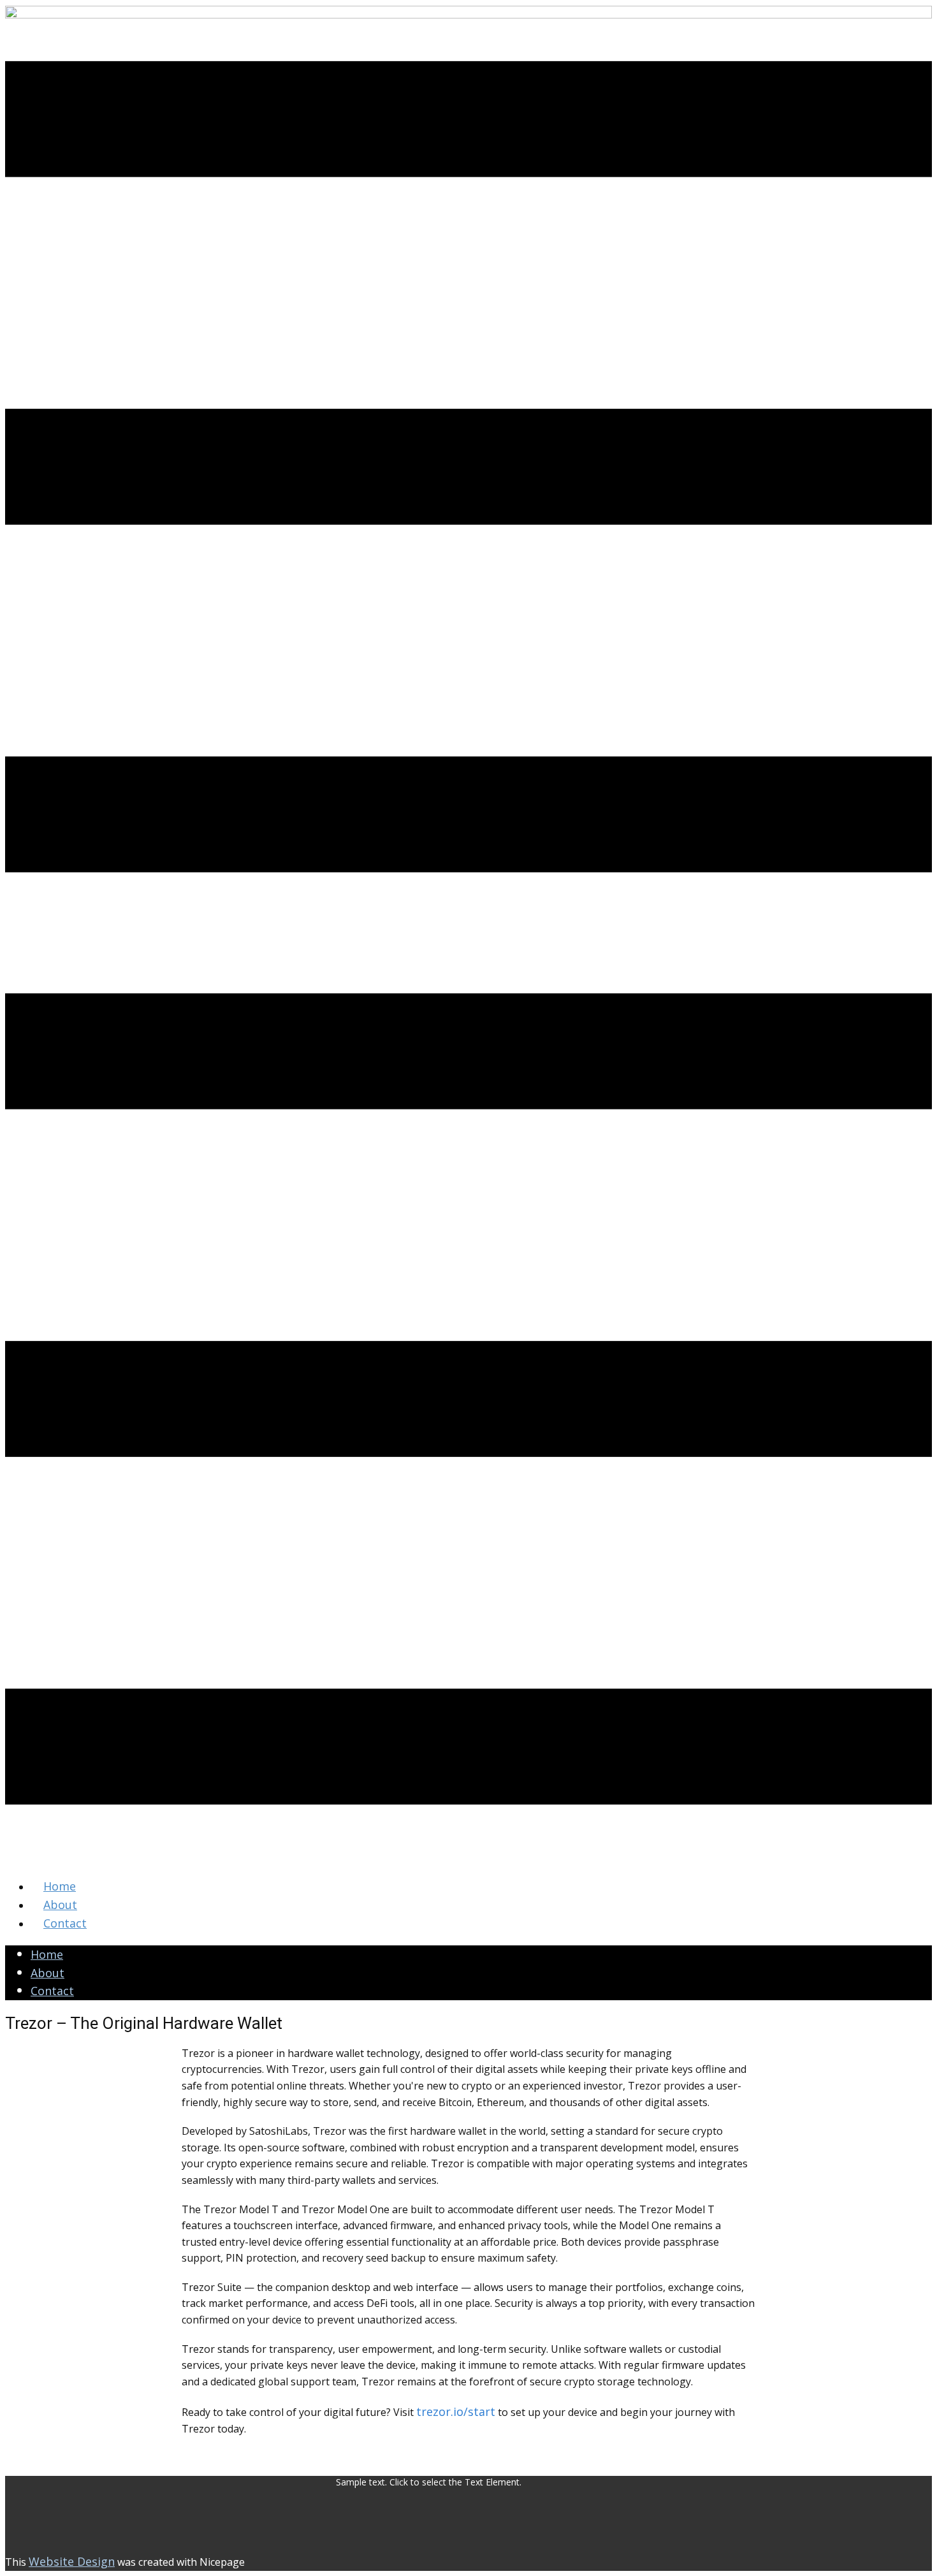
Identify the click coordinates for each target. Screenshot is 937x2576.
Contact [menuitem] (65, 1923)
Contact (52, 1991)
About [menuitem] (60, 1905)
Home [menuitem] (60, 1886)
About (47, 1973)
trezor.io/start (456, 2411)
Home (47, 1954)
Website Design (72, 2561)
